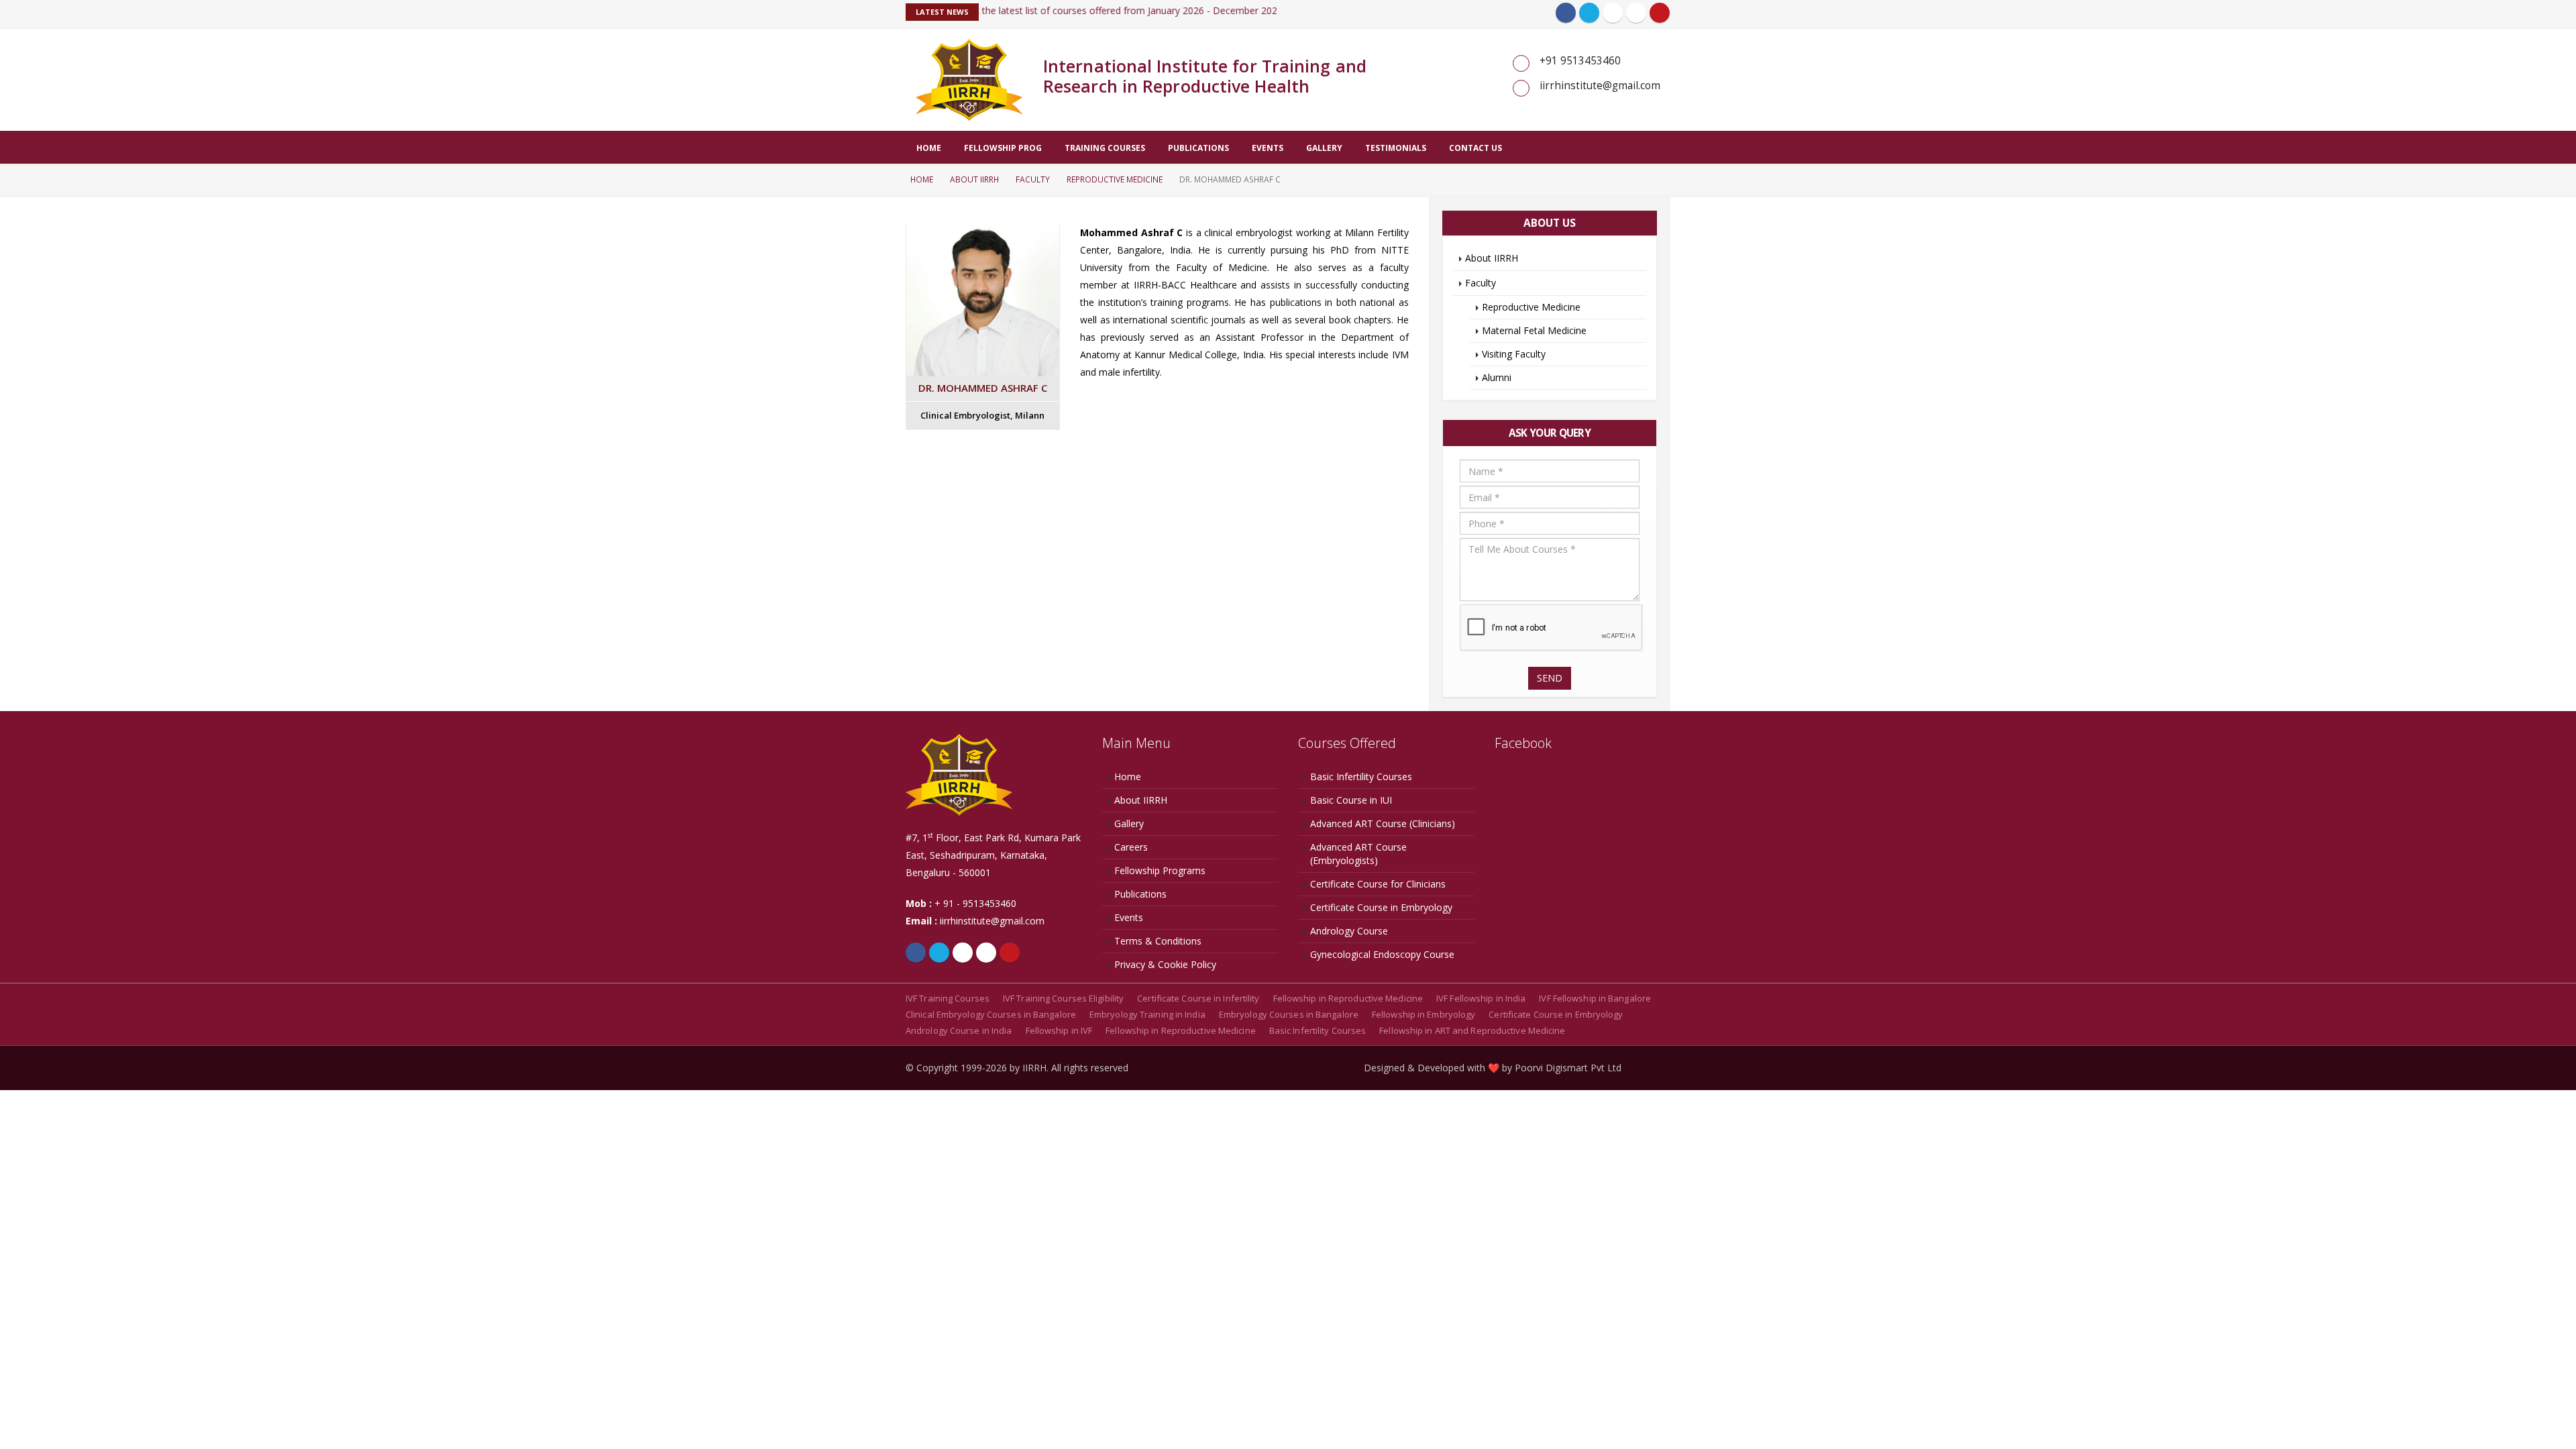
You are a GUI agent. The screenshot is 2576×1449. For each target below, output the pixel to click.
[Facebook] (1566, 13)
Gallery (1324, 148)
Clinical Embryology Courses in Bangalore (991, 1014)
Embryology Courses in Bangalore (1289, 1014)
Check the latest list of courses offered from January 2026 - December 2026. (1097, 10)
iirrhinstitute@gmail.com (992, 921)
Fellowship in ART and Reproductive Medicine (1472, 1030)
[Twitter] (1589, 13)
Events (1268, 148)
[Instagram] (1636, 13)
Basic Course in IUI (1351, 800)
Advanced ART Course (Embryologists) (1358, 854)
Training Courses (1105, 148)
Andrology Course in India (959, 1030)
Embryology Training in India (1147, 1014)
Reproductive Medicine (1115, 179)
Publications (1198, 148)
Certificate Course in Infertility (1198, 998)
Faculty (1033, 179)
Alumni (1497, 377)
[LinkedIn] (1613, 13)
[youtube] (1660, 13)
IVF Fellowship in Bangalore (1595, 998)
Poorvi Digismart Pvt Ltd (1568, 1068)
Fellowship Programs (1160, 870)
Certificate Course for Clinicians (1378, 884)
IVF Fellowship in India (1481, 998)
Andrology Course (1349, 931)
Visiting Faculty (1514, 354)
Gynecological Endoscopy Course (1382, 954)
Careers (1131, 847)
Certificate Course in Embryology (1381, 907)
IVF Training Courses (948, 998)
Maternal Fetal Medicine (1534, 330)
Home (929, 148)
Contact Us (1475, 148)
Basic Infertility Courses (1361, 776)
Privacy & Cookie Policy (1165, 964)
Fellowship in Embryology (1424, 1014)
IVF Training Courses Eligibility (1063, 998)
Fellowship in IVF (1059, 1030)
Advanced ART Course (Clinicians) (1383, 823)
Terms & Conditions (1158, 941)
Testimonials (1396, 148)
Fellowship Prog (1003, 148)
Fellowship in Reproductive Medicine (1348, 998)
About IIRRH (974, 179)
